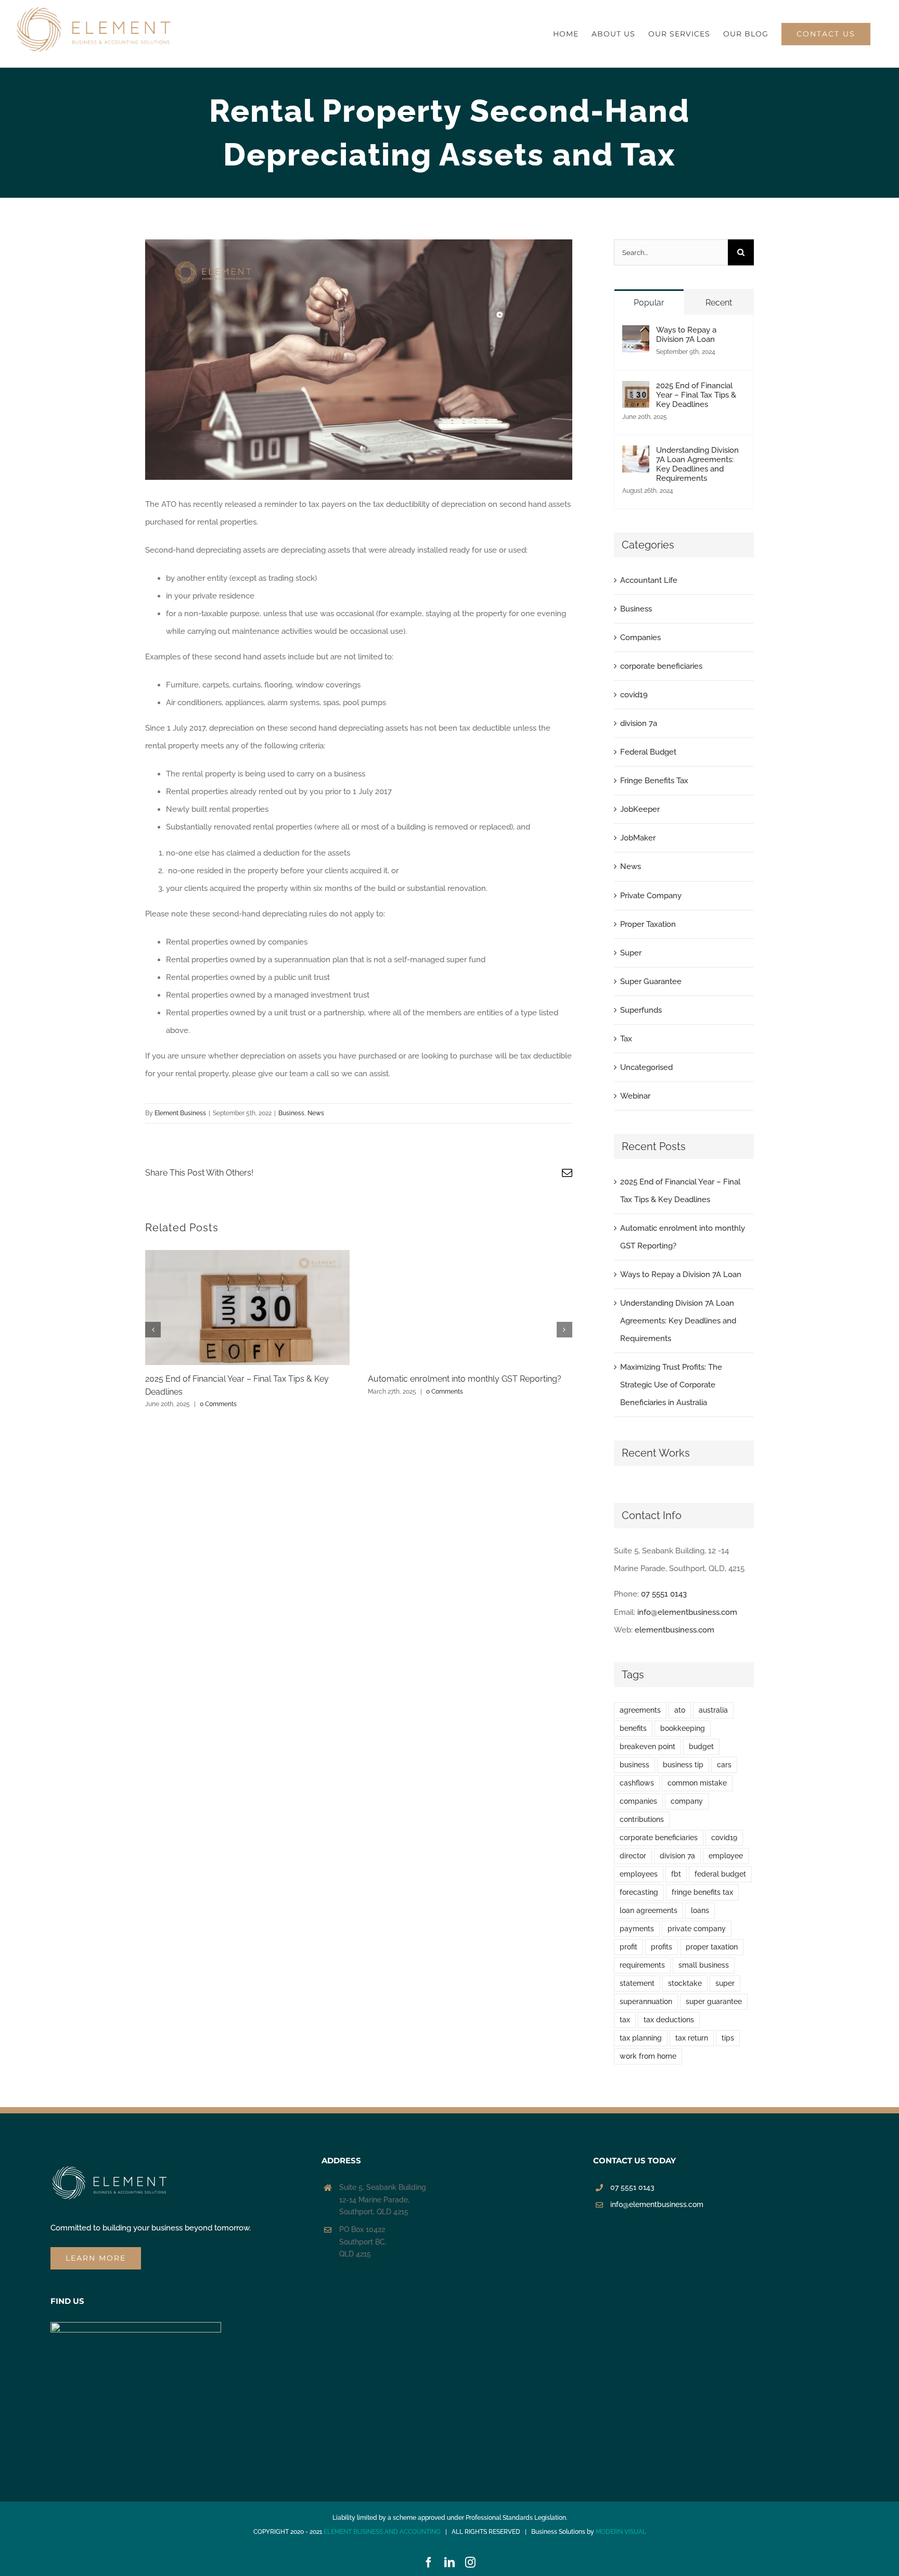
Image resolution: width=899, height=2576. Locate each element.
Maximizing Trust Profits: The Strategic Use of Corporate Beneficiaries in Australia (671, 1385)
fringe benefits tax (702, 1892)
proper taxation (712, 1947)
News (316, 1113)
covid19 (634, 695)
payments (637, 1929)
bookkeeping (683, 1728)
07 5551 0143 (664, 1594)
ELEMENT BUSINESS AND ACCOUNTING (382, 2532)
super (725, 1983)
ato (680, 1710)
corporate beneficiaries (661, 666)
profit (628, 1947)
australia (713, 1710)
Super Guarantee (651, 981)
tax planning (641, 2038)
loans (700, 1910)
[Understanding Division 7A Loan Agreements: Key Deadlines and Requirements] (636, 454)
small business (704, 1965)
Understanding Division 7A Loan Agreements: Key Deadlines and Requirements (697, 464)
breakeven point (647, 1746)
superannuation (646, 2001)
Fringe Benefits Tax (654, 781)
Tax (626, 1039)
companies (638, 1801)
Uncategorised (646, 1067)
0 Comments (218, 1404)
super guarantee (714, 2001)
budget (701, 1746)
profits (662, 1947)
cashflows (637, 1783)
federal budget (720, 1874)
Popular (649, 303)
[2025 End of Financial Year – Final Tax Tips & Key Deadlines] (636, 390)
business (634, 1765)
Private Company (651, 896)
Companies (640, 637)
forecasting (639, 1892)
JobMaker (638, 838)
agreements (640, 1710)
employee (726, 1856)
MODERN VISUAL (621, 2532)
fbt (676, 1874)
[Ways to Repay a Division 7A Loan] (636, 334)
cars (724, 1765)
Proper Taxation (648, 924)
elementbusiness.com (675, 1630)
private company (697, 1929)
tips (728, 2038)
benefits (633, 1728)
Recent (719, 303)
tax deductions (669, 2020)
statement (637, 1983)
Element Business (180, 1113)
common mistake (697, 1783)
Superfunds (641, 1010)
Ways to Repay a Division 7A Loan (686, 335)
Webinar (635, 1096)
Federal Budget (648, 752)
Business (291, 1113)
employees (639, 1874)
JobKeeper (640, 809)
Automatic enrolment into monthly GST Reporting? (465, 1379)
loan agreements (648, 1910)
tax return (692, 2038)
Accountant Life (649, 580)
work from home (648, 2056)
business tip (683, 1765)
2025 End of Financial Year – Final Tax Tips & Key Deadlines (696, 395)
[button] (153, 1330)
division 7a (639, 723)
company (687, 1801)
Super (631, 953)
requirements (642, 1965)
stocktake (685, 1983)
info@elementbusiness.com (687, 1612)
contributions (642, 1819)
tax (625, 2020)
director (633, 1856)
